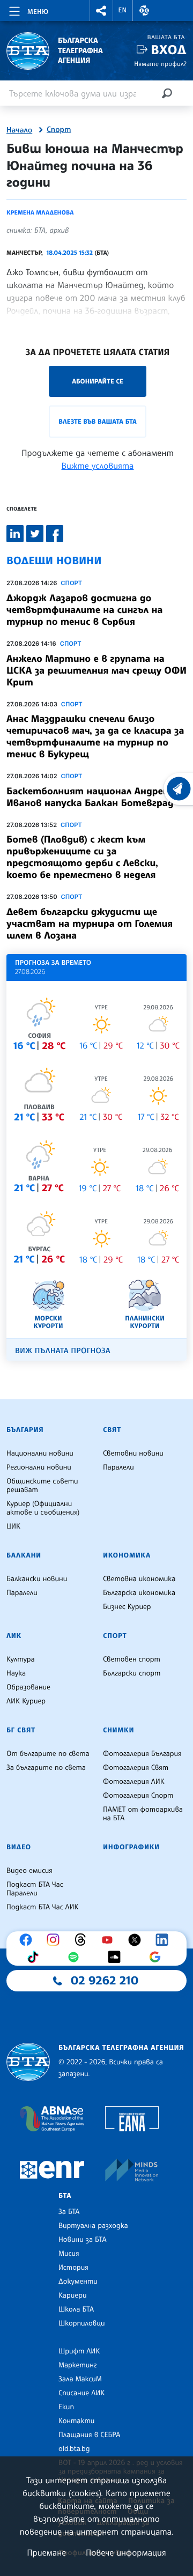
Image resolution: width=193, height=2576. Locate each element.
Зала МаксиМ (80, 2379)
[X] (137, 1940)
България (25, 1430)
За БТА (69, 2212)
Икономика (127, 1555)
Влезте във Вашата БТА (97, 421)
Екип (66, 2407)
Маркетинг (77, 2365)
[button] (101, 10)
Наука (16, 1673)
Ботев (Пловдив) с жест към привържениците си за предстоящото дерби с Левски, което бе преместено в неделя (82, 857)
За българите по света (46, 1768)
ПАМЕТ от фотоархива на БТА (143, 1814)
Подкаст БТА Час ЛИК (43, 1907)
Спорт (59, 130)
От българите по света (48, 1754)
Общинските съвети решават (42, 1486)
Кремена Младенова (40, 212)
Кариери (73, 2295)
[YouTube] (110, 1940)
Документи (78, 2282)
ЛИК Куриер (26, 1701)
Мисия (69, 2254)
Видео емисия (29, 1871)
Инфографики (131, 1847)
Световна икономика (139, 1579)
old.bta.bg (74, 2449)
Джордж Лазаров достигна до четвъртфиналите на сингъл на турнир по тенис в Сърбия (84, 610)
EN (123, 10)
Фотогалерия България (142, 1754)
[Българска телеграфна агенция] (28, 2062)
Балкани (24, 1555)
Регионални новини (39, 1467)
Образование (28, 1687)
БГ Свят (21, 1730)
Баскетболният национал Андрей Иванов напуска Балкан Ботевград (90, 797)
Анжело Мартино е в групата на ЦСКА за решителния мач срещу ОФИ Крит (96, 670)
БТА (65, 2196)
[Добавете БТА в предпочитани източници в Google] (158, 1957)
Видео (19, 1847)
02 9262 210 (105, 1981)
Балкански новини (37, 1579)
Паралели (118, 1467)
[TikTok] (35, 1957)
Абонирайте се (98, 381)
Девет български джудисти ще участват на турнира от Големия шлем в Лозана (90, 924)
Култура (21, 1659)
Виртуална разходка (93, 2226)
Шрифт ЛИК (79, 2351)
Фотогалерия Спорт (138, 1796)
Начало (19, 130)
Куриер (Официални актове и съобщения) (43, 1508)
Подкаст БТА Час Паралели (35, 1889)
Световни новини (133, 1453)
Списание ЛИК (81, 2393)
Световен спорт (132, 1659)
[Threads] (83, 1940)
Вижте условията (98, 466)
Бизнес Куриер (127, 1607)
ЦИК (13, 1526)
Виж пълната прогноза (63, 1351)
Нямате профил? (160, 64)
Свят (112, 1430)
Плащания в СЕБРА (89, 2435)
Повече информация (126, 2552)
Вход (169, 50)
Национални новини (40, 1453)
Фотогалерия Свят (136, 1768)
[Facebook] (28, 1940)
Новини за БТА (83, 2240)
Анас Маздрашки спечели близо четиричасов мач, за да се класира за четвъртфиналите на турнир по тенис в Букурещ (95, 736)
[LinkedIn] (165, 1940)
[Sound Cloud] (117, 1957)
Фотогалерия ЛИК (134, 1782)
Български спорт (132, 1673)
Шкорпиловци (82, 2323)
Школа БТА (76, 2309)
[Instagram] (56, 1940)
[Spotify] (76, 1957)
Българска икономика (139, 1593)
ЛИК (14, 1636)
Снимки (118, 1730)
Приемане (46, 2552)
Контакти (76, 2421)
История (73, 2268)
